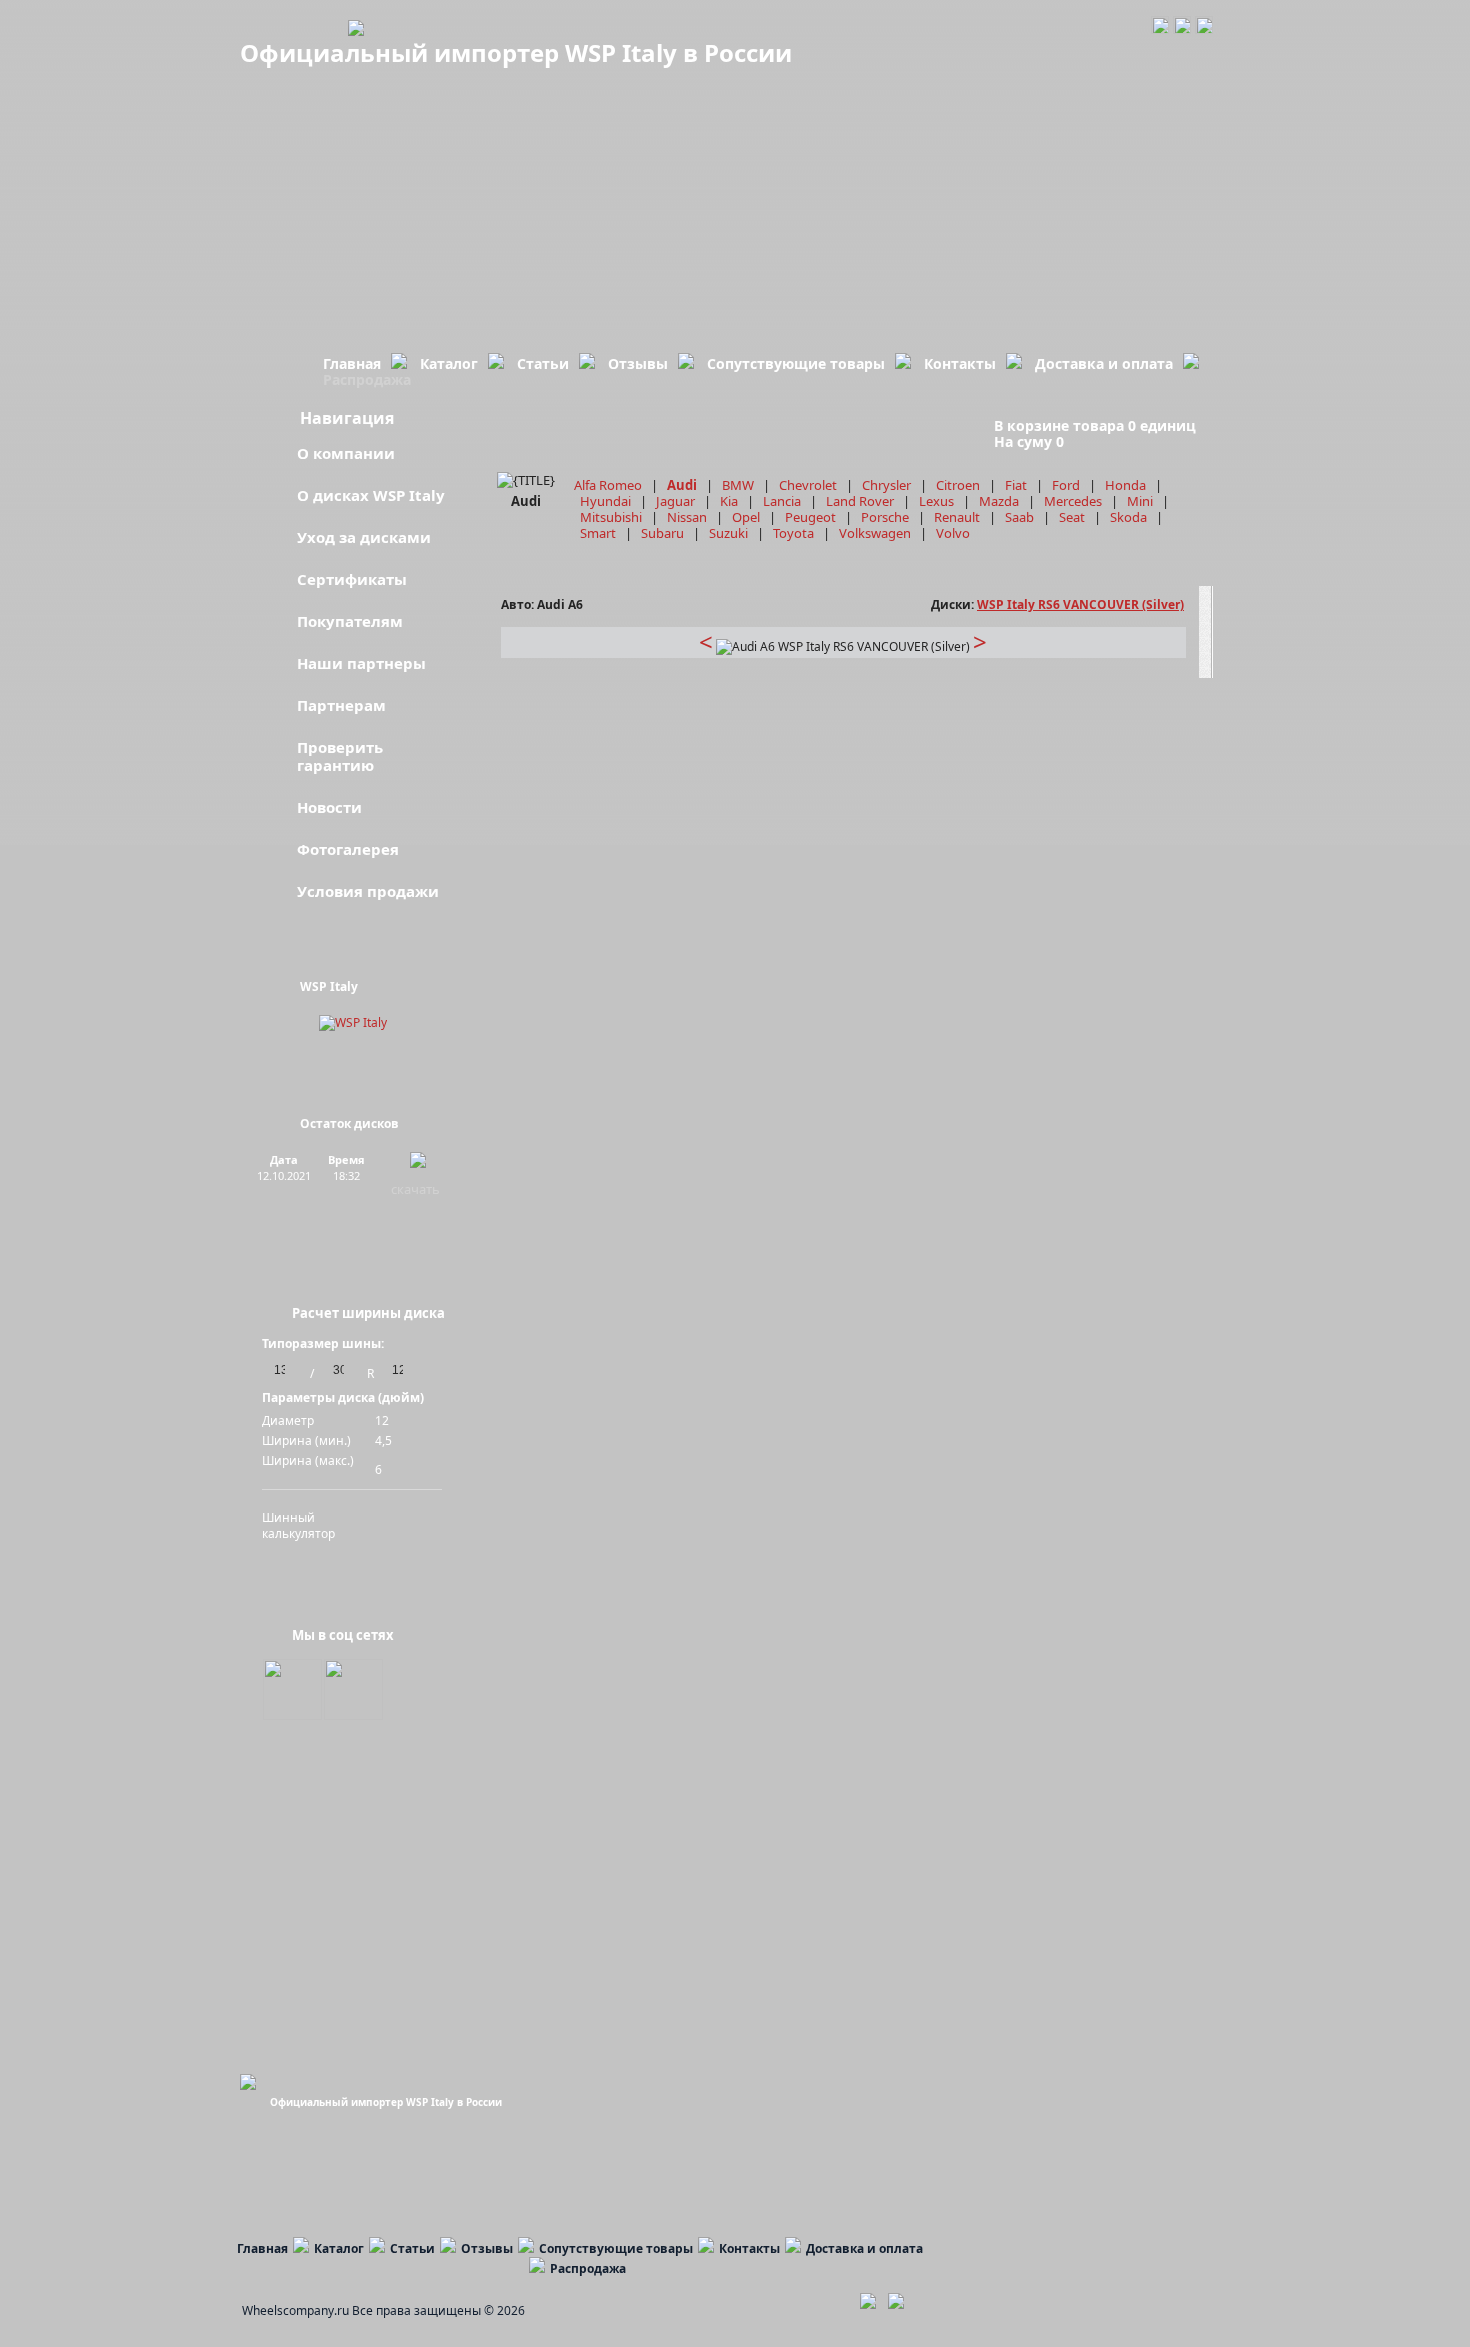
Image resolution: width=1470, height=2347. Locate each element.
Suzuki (728, 533)
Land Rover (860, 501)
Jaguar (675, 501)
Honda (1125, 485)
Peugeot (810, 517)
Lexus (936, 501)
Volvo (953, 533)
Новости (329, 807)
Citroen (958, 485)
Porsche (885, 517)
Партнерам (341, 705)
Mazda (999, 501)
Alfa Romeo (608, 485)
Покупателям (350, 621)
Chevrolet (808, 485)
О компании (346, 453)
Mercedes (1073, 501)
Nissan (687, 517)
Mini (1140, 501)
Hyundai (605, 501)
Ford (1066, 485)
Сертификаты (352, 579)
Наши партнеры (361, 663)
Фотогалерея (348, 849)
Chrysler (886, 485)
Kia (729, 501)
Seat (1072, 517)
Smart (598, 533)
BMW (738, 485)
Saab (1019, 517)
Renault (957, 517)
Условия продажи (368, 891)
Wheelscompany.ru (295, 2310)
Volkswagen (875, 533)
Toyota (793, 533)
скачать (415, 1189)
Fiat (1016, 485)
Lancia (782, 501)
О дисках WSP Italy (371, 495)
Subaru (662, 533)
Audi (682, 485)
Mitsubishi (611, 517)
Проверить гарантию (340, 756)
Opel (746, 517)
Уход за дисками (364, 537)
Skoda (1128, 517)
